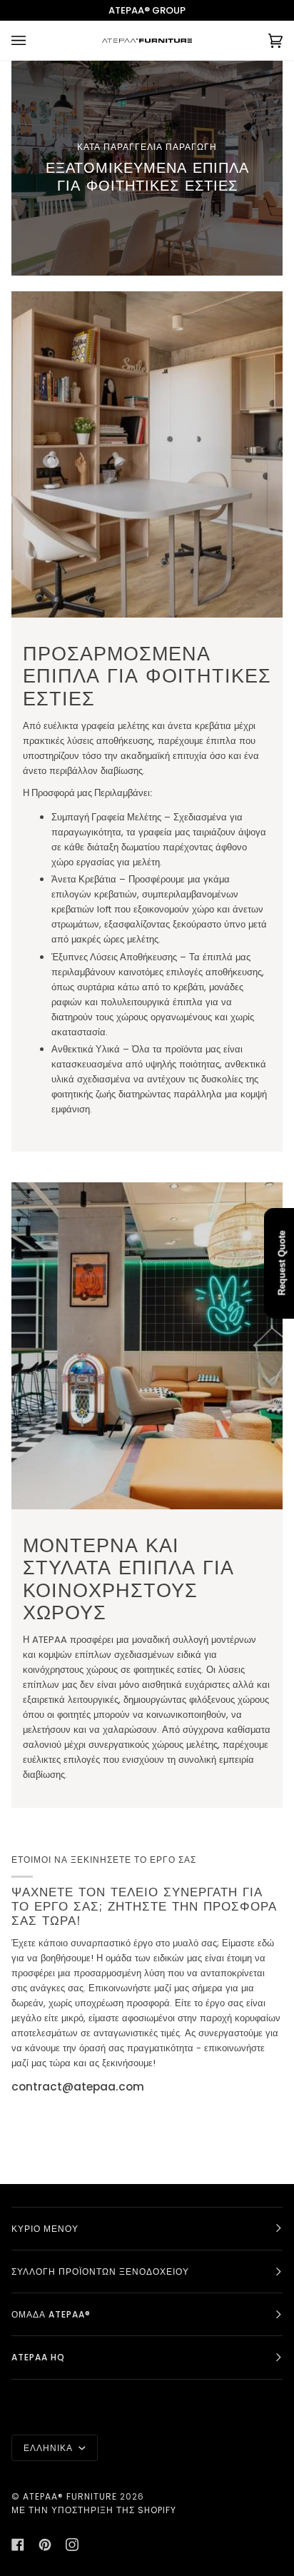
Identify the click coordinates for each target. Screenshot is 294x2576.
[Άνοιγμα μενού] (33, 40)
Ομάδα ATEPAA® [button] (51, 2314)
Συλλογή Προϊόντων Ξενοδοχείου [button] (100, 2271)
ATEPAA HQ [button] (38, 2357)
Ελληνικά (50, 2448)
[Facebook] (18, 2545)
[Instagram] (72, 2545)
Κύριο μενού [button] (45, 2229)
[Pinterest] (45, 2545)
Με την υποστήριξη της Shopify (94, 2510)
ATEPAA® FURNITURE (70, 2496)
